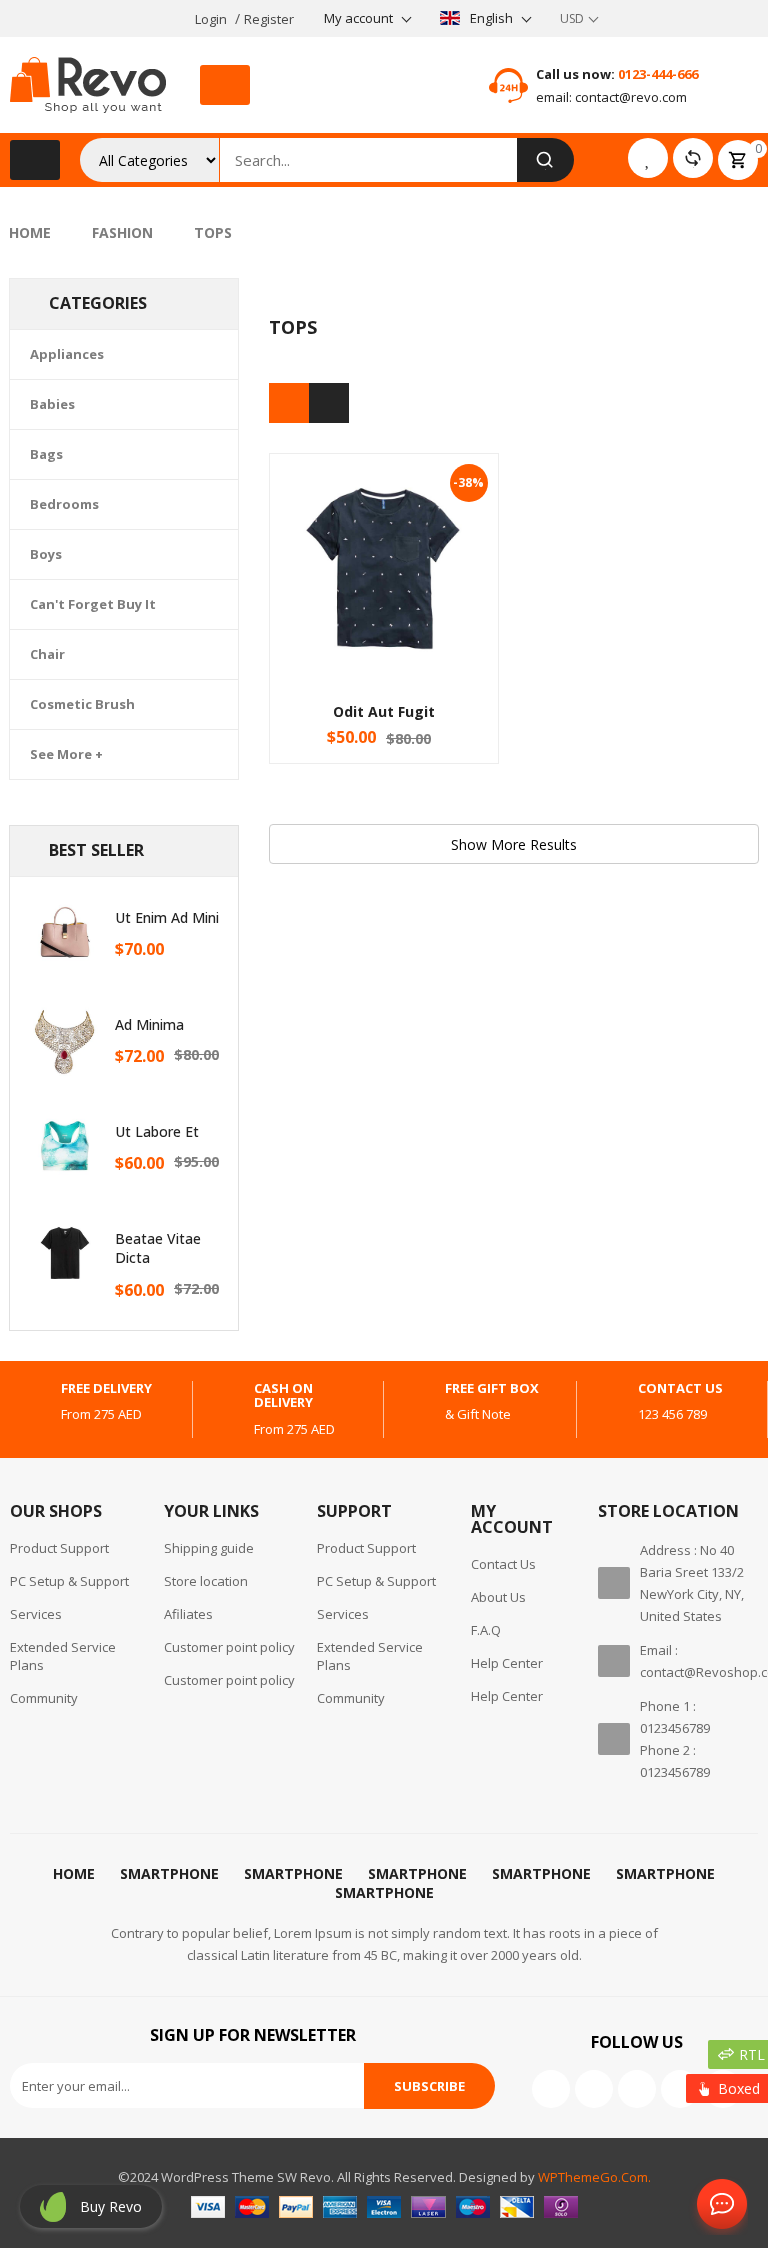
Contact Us (718, 2205)
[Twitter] (594, 2089)
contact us (680, 1388)
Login (211, 19)
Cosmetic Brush (82, 704)
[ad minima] (65, 1039)
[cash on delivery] (221, 1409)
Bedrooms (64, 504)
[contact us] (605, 1402)
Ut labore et (157, 1131)
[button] (225, 85)
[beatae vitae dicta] (65, 1253)
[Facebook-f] (551, 2089)
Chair (47, 654)
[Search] (545, 160)
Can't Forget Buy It (93, 604)
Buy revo (111, 2206)
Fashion (122, 232)
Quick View (384, 530)
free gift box (492, 1388)
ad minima (149, 1024)
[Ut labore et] (65, 1146)
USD (572, 18)
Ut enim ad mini (167, 917)
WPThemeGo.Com (593, 2177)
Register (269, 19)
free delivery (106, 1388)
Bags (46, 454)
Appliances (67, 354)
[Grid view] (289, 403)
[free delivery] (28, 1402)
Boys (46, 554)
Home (30, 232)
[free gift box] (412, 1402)
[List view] (329, 403)
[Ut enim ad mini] (65, 932)
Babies (52, 404)
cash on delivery (283, 1395)
